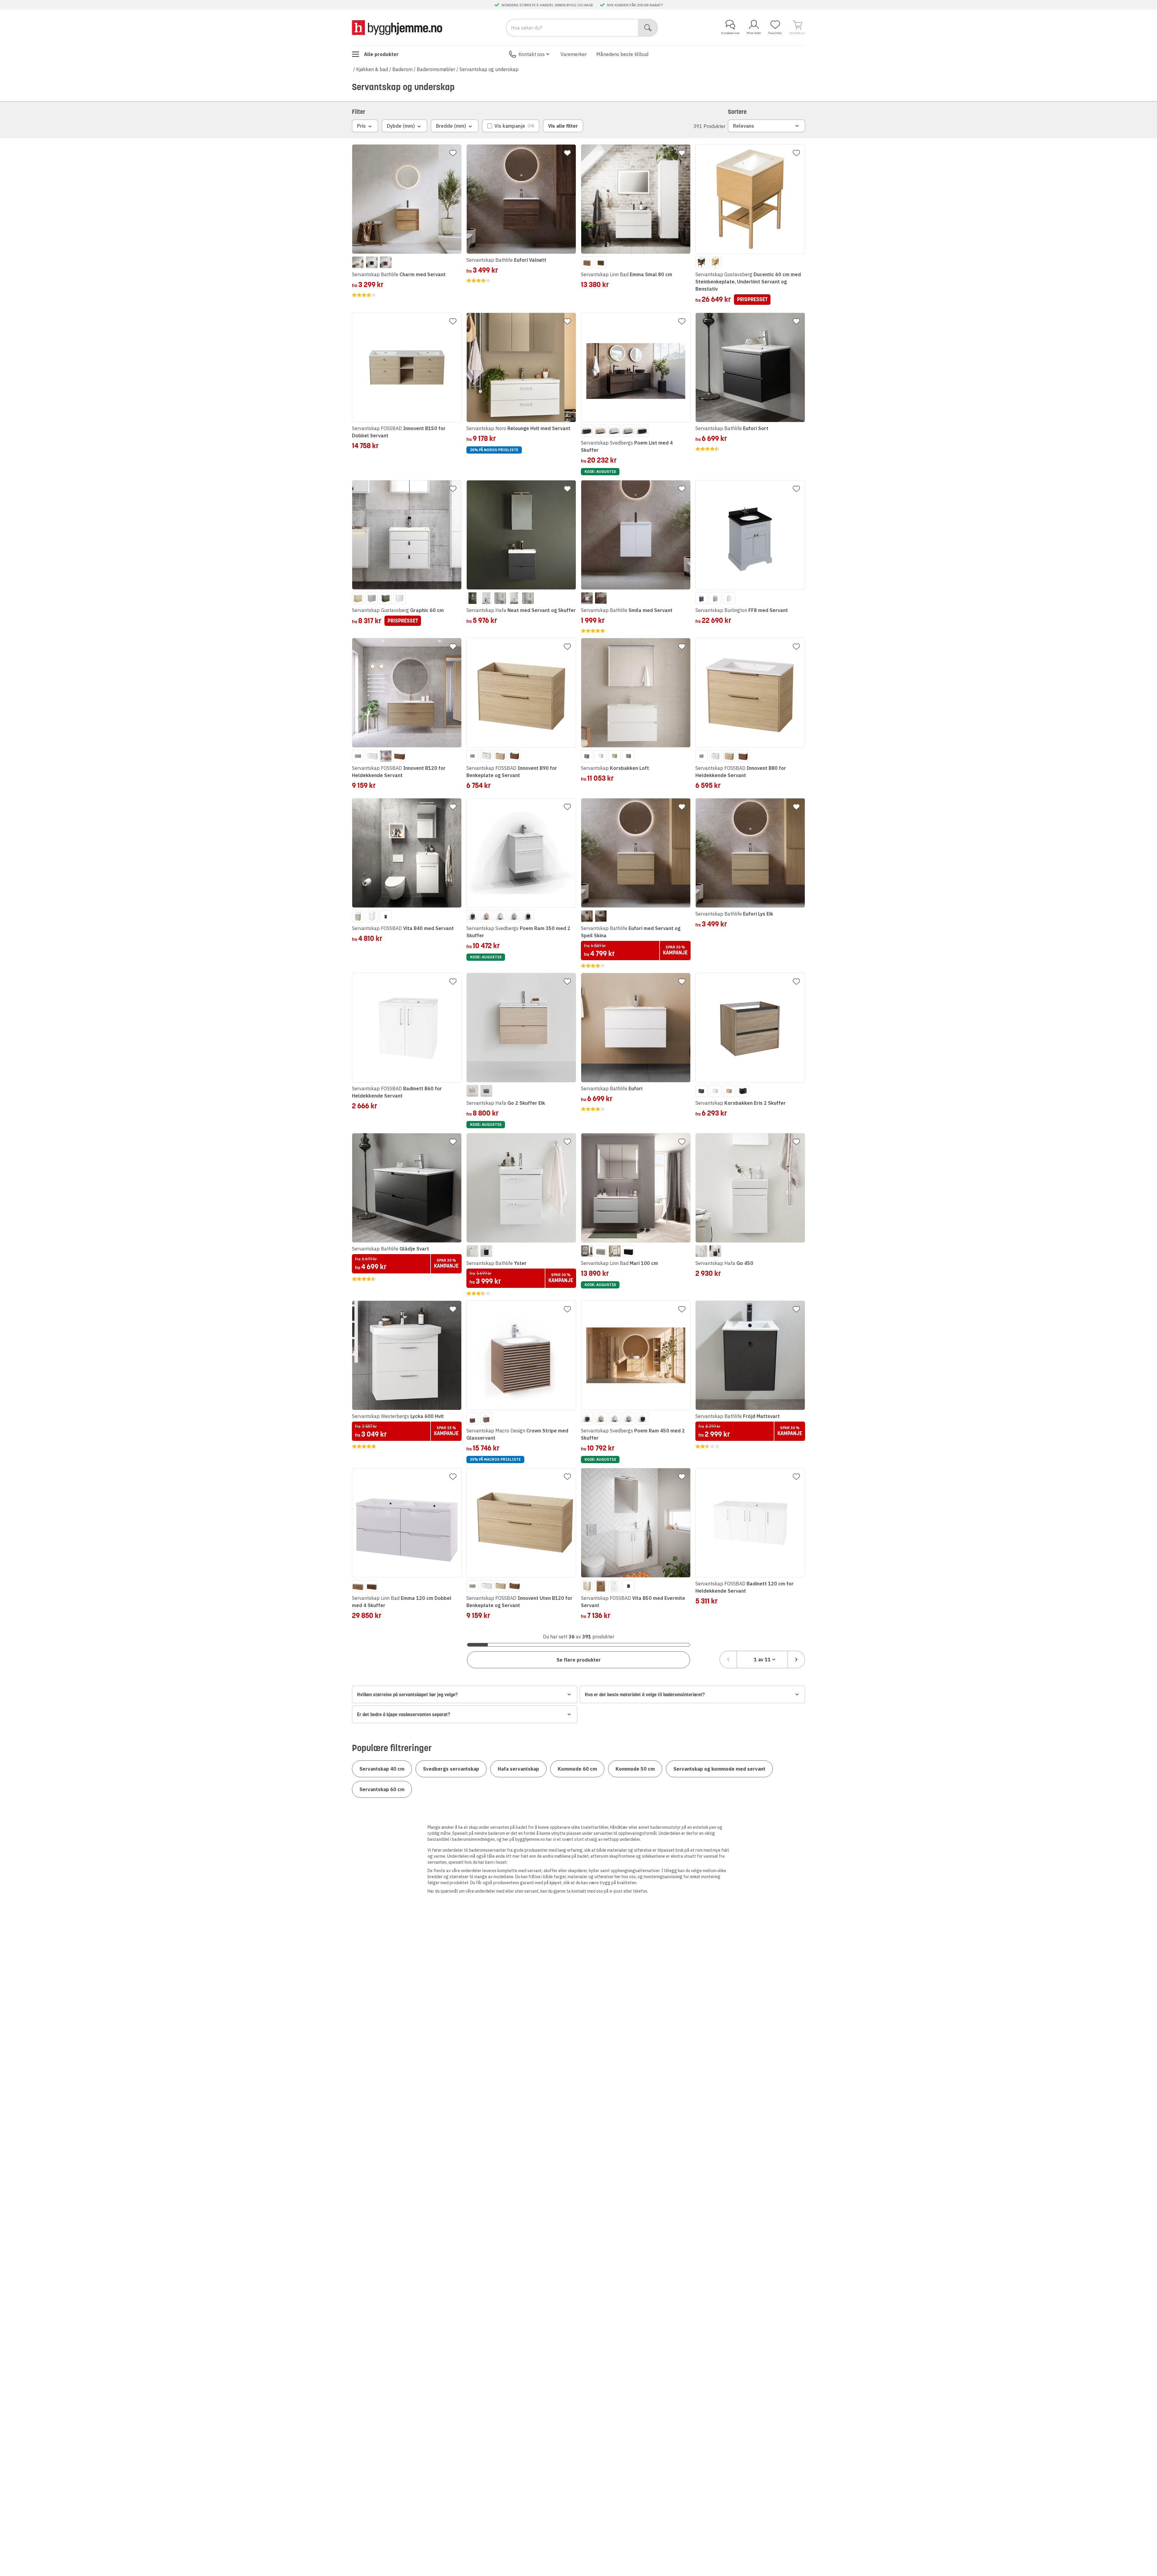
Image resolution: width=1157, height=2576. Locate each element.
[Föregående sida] (728, 1660)
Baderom (402, 69)
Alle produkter (381, 54)
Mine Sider (754, 33)
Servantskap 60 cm (382, 1789)
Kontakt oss (532, 54)
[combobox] (762, 1660)
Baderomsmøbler (436, 69)
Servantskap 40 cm (382, 1769)
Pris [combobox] (361, 126)
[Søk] (648, 28)
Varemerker (574, 54)
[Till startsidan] (397, 28)
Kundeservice (730, 33)
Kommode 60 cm (577, 1769)
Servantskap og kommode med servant (719, 1769)
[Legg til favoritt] (453, 153)
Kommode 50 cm (635, 1769)
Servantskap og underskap (489, 69)
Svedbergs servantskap (451, 1769)
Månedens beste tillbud (622, 54)
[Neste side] (796, 1660)
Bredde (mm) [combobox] (451, 126)
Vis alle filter (563, 126)
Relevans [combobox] (744, 126)
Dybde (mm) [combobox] (401, 126)
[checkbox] (511, 126)
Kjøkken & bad (372, 69)
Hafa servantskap (518, 1769)
